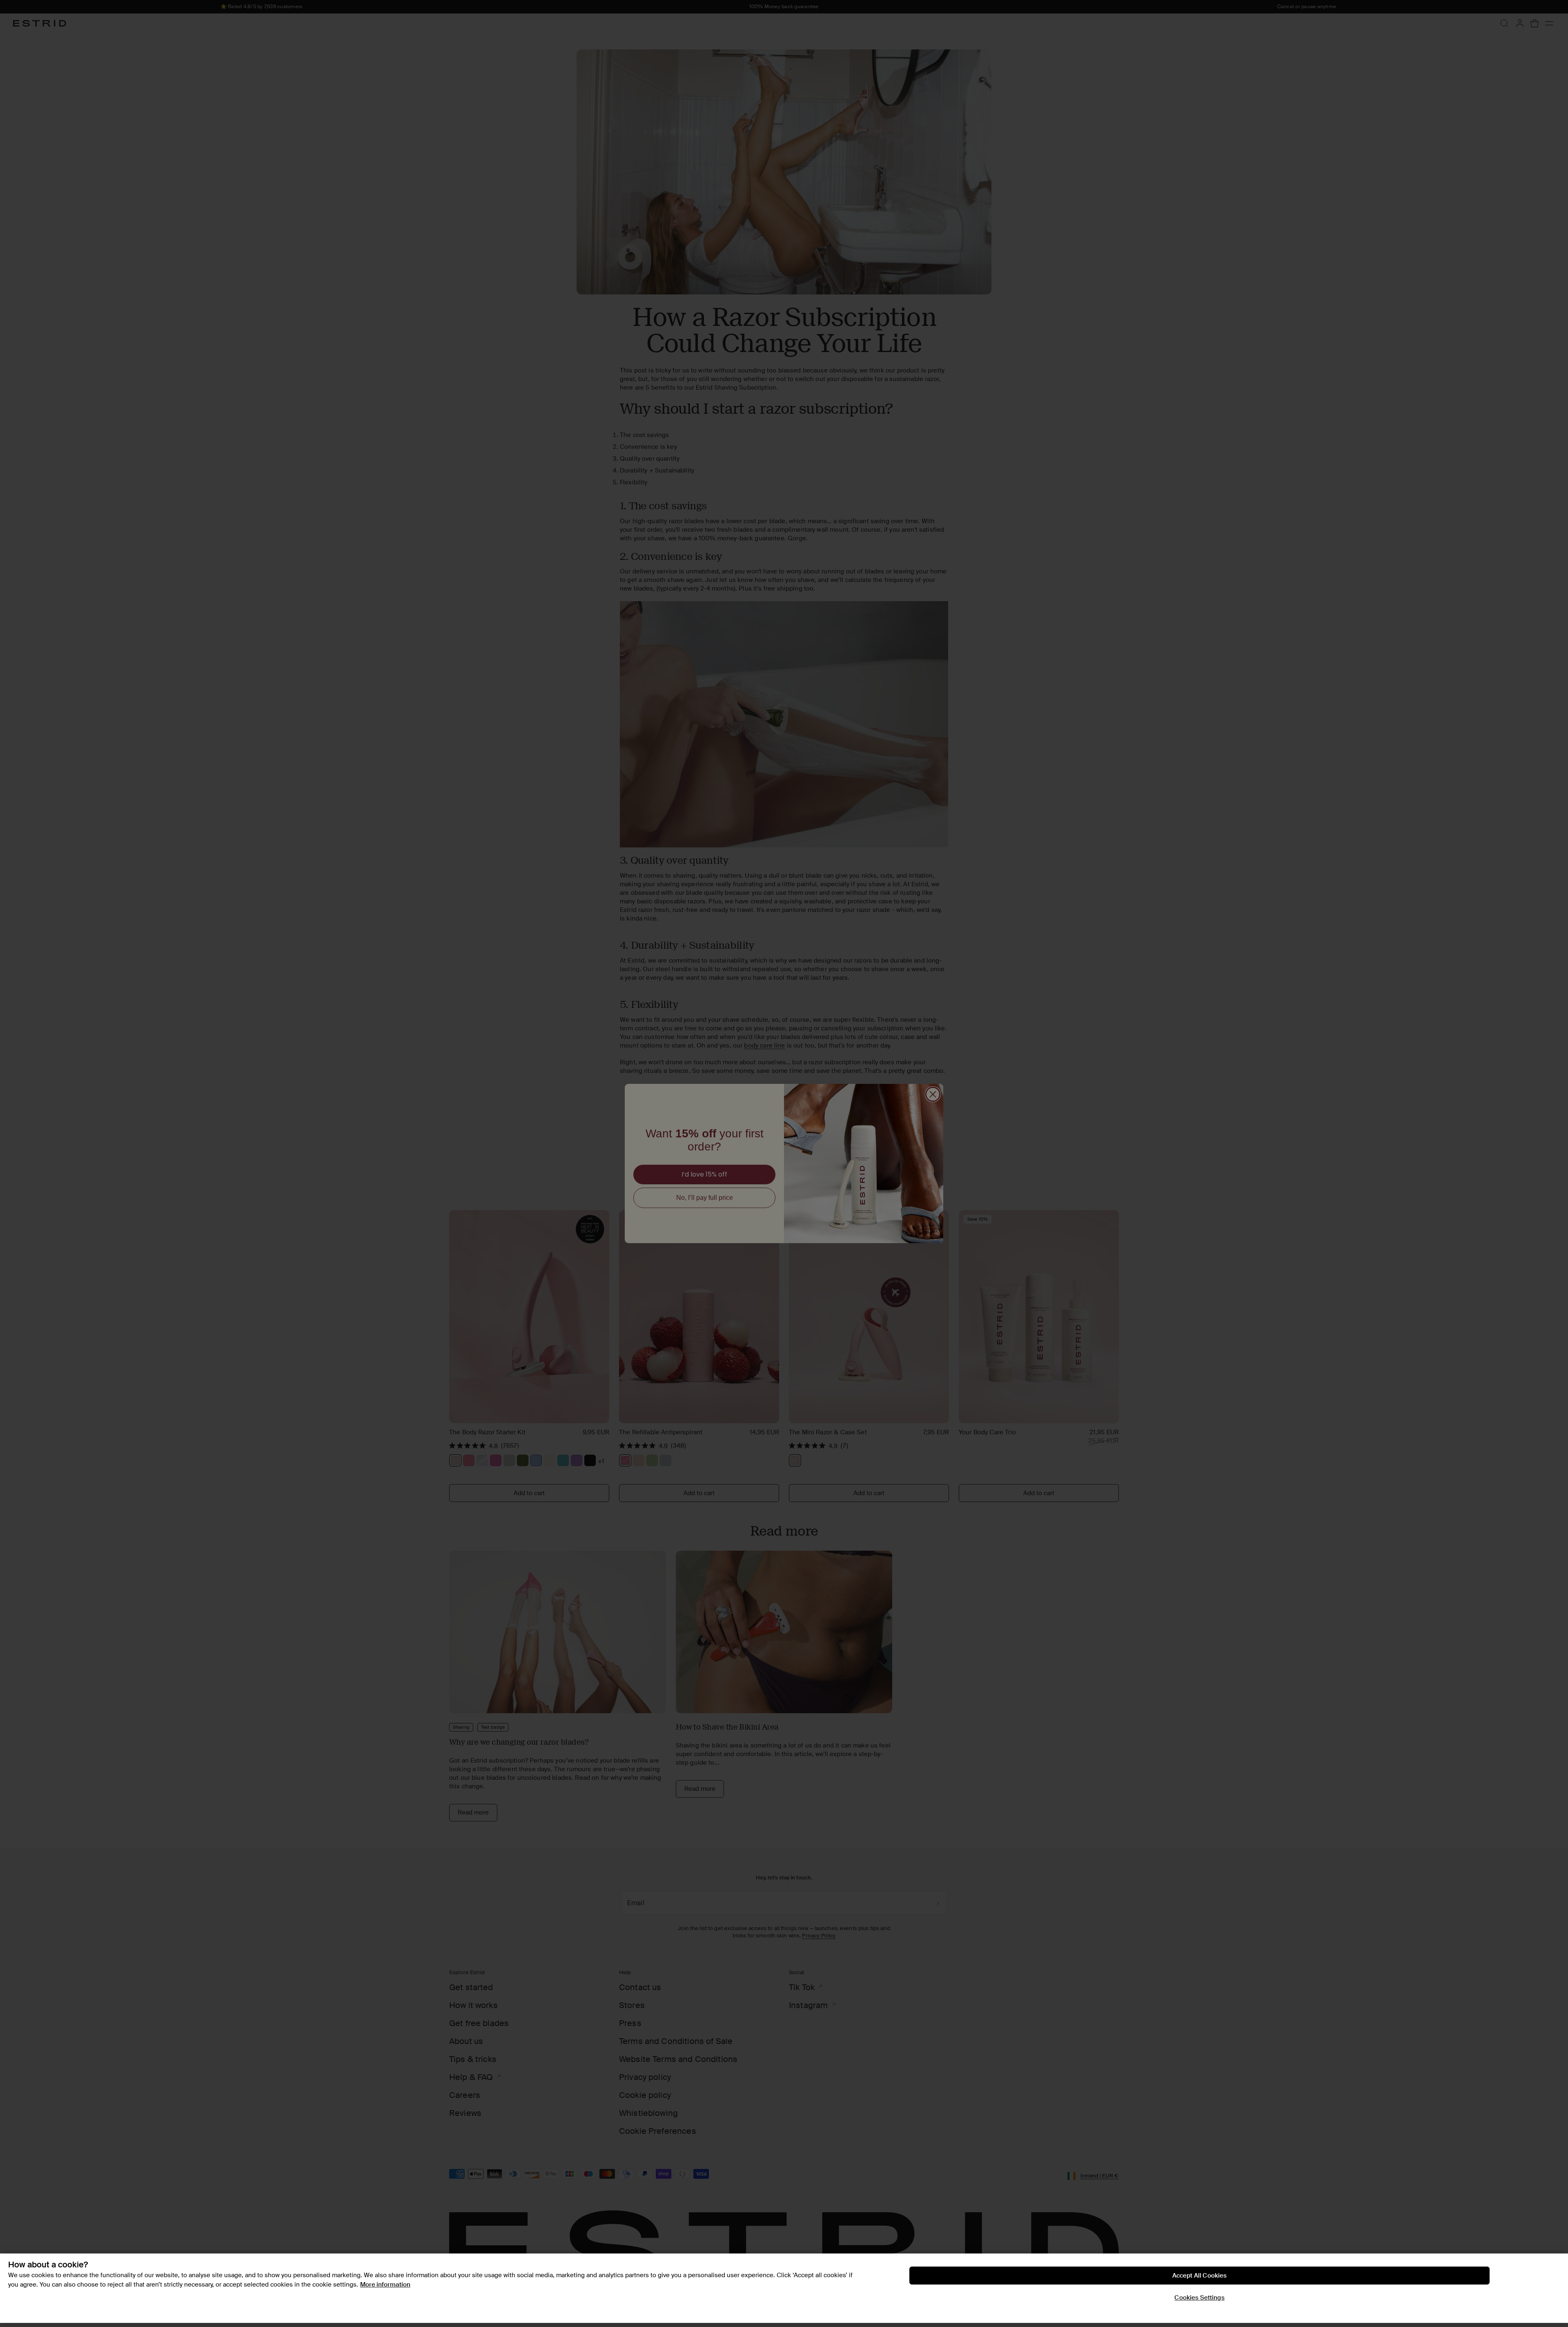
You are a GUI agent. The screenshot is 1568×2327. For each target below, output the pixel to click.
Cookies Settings (1199, 2298)
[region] (784, 2288)
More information (385, 2285)
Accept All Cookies (1200, 2276)
